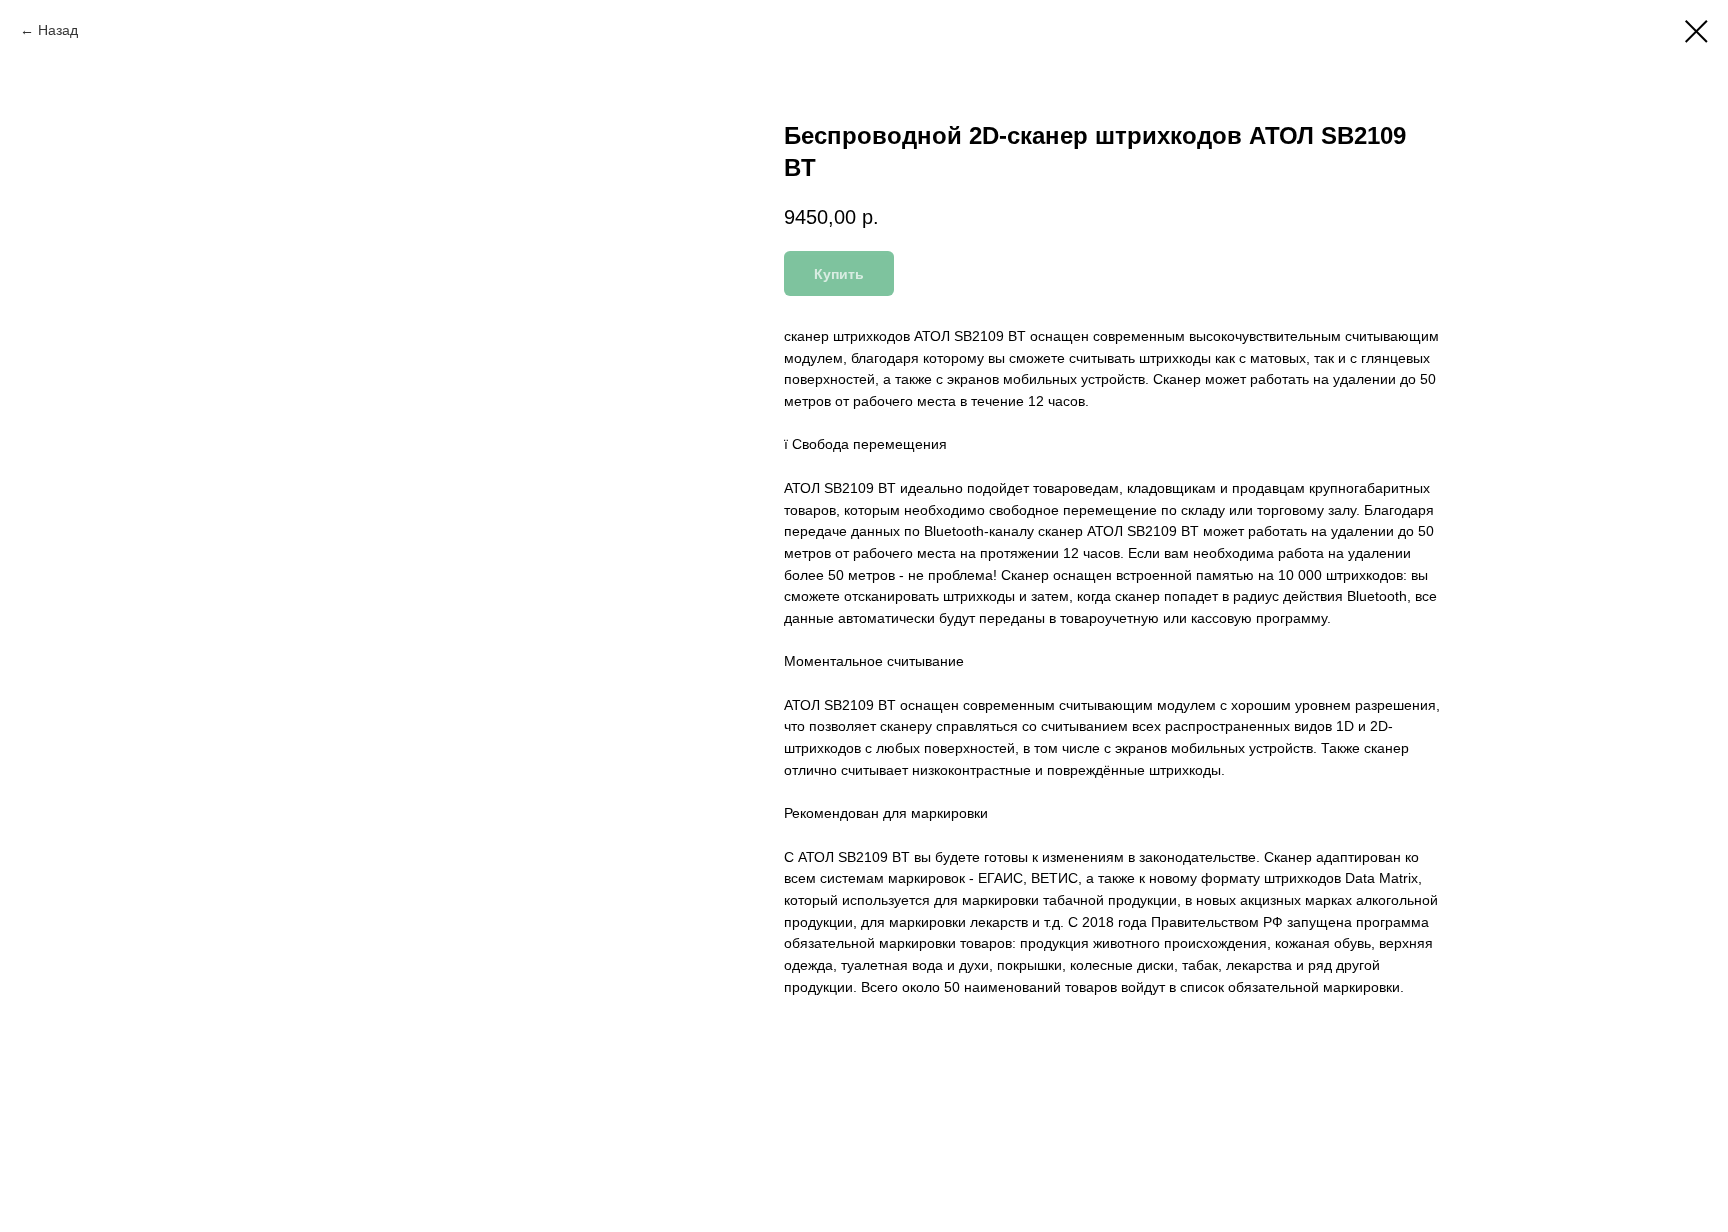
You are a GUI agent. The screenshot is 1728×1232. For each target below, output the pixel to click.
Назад (58, 30)
